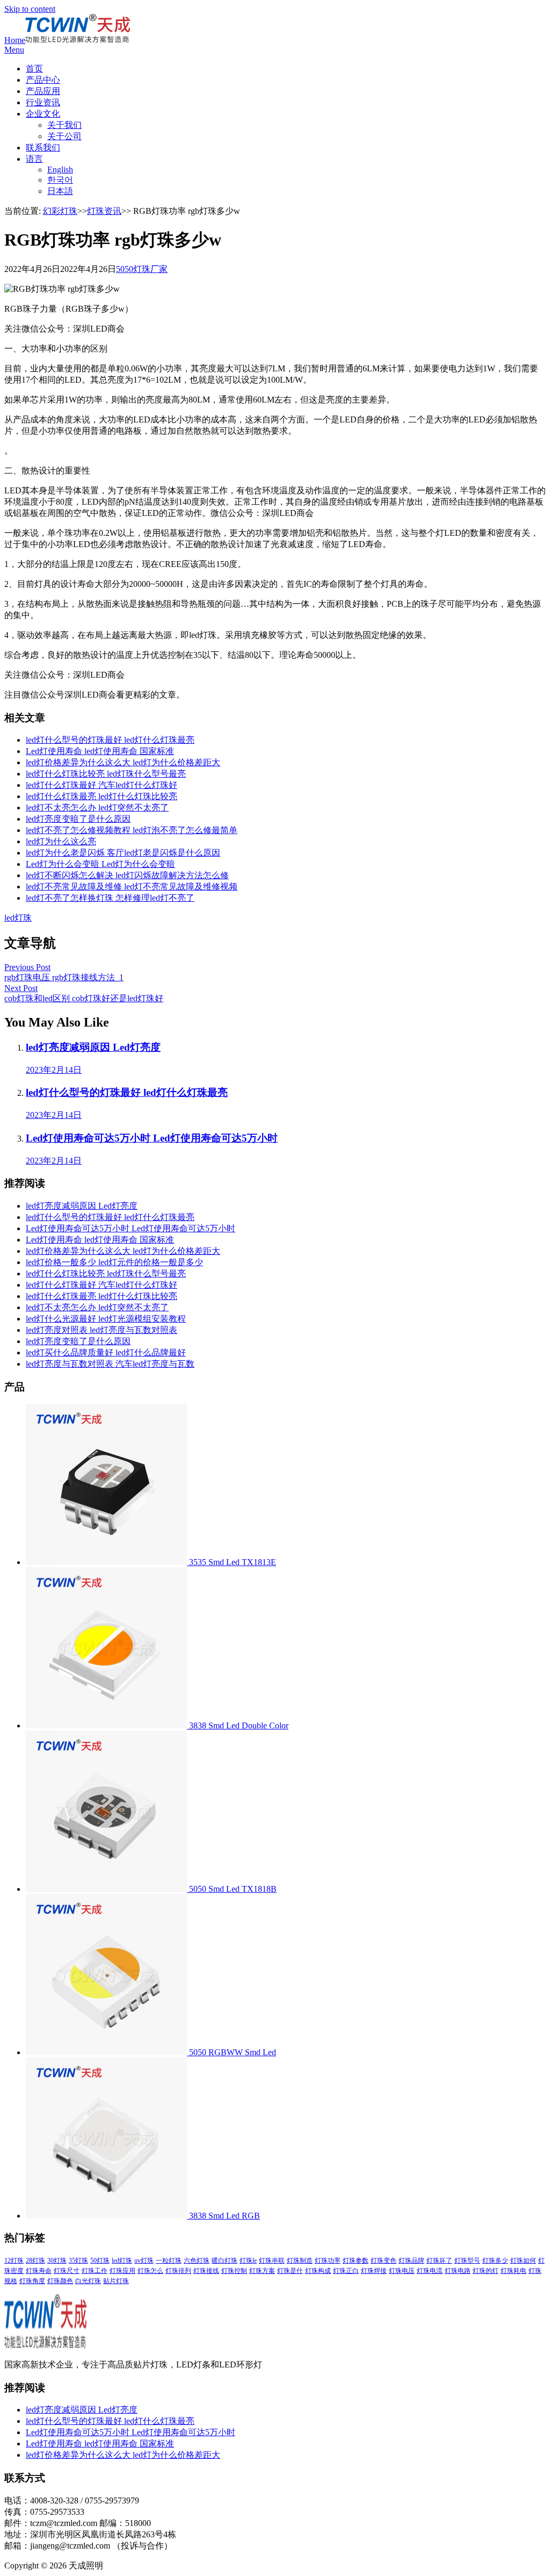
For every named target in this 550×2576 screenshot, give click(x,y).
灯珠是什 (290, 2271)
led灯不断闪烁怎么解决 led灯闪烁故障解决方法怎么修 (127, 875)
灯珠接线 (206, 2271)
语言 (34, 159)
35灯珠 (78, 2261)
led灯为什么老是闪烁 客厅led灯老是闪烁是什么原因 (123, 853)
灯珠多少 (495, 2261)
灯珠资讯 (104, 211)
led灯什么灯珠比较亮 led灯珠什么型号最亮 (106, 774)
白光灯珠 (88, 2281)
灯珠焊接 (374, 2271)
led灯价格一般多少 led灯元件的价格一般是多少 (114, 1262)
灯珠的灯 (486, 2271)
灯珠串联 (272, 2261)
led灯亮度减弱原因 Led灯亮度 (82, 1206)
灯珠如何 (523, 2261)
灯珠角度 (32, 2281)
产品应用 (43, 91)
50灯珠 (100, 2261)
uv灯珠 (144, 2261)
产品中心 (43, 80)
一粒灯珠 (169, 2261)
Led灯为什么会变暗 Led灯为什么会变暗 (100, 864)
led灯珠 (18, 918)
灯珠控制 (234, 2271)
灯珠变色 (383, 2261)
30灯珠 (57, 2261)
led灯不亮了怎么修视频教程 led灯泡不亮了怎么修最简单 (132, 830)
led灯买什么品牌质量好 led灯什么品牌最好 (106, 1352)
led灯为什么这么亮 (61, 841)
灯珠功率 (328, 2261)
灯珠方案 (262, 2271)
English (60, 170)
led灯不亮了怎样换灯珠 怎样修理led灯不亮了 (110, 898)
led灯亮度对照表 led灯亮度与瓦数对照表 (102, 1330)
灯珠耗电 (513, 2271)
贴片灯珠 (116, 2281)
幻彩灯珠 (60, 211)
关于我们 (64, 125)
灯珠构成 (318, 2271)
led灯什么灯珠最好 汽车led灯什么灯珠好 (102, 785)
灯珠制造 (300, 2261)
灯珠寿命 (39, 2271)
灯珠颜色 (60, 2281)
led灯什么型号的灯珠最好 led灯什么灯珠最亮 (110, 740)
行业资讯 (43, 102)
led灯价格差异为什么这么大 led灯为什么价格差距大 (123, 762)
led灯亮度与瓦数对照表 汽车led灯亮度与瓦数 (110, 1364)
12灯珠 (14, 2261)
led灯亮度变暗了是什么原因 (78, 819)
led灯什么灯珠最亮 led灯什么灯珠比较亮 (102, 796)
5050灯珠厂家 (142, 269)
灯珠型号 (467, 2261)
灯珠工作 (95, 2271)
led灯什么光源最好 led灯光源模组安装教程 (106, 1319)
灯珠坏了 (439, 2261)
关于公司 (64, 136)
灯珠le (248, 2261)
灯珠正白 (346, 2271)
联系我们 (43, 148)
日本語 (60, 191)
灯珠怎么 (150, 2271)
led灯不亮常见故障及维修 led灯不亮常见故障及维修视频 (132, 887)
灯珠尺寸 (67, 2271)
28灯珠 (35, 2261)
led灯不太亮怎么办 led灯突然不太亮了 (97, 808)
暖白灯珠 (225, 2261)
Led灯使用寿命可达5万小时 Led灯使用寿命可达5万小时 (131, 1228)
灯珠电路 (458, 2271)
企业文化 (43, 114)
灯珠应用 (122, 2271)
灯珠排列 (178, 2271)
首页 (34, 69)
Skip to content (30, 9)
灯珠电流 (430, 2271)
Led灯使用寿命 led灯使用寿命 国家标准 (100, 751)
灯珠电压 (402, 2271)
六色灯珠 (197, 2261)
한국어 (60, 180)
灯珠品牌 (411, 2261)
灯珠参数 (356, 2261)
